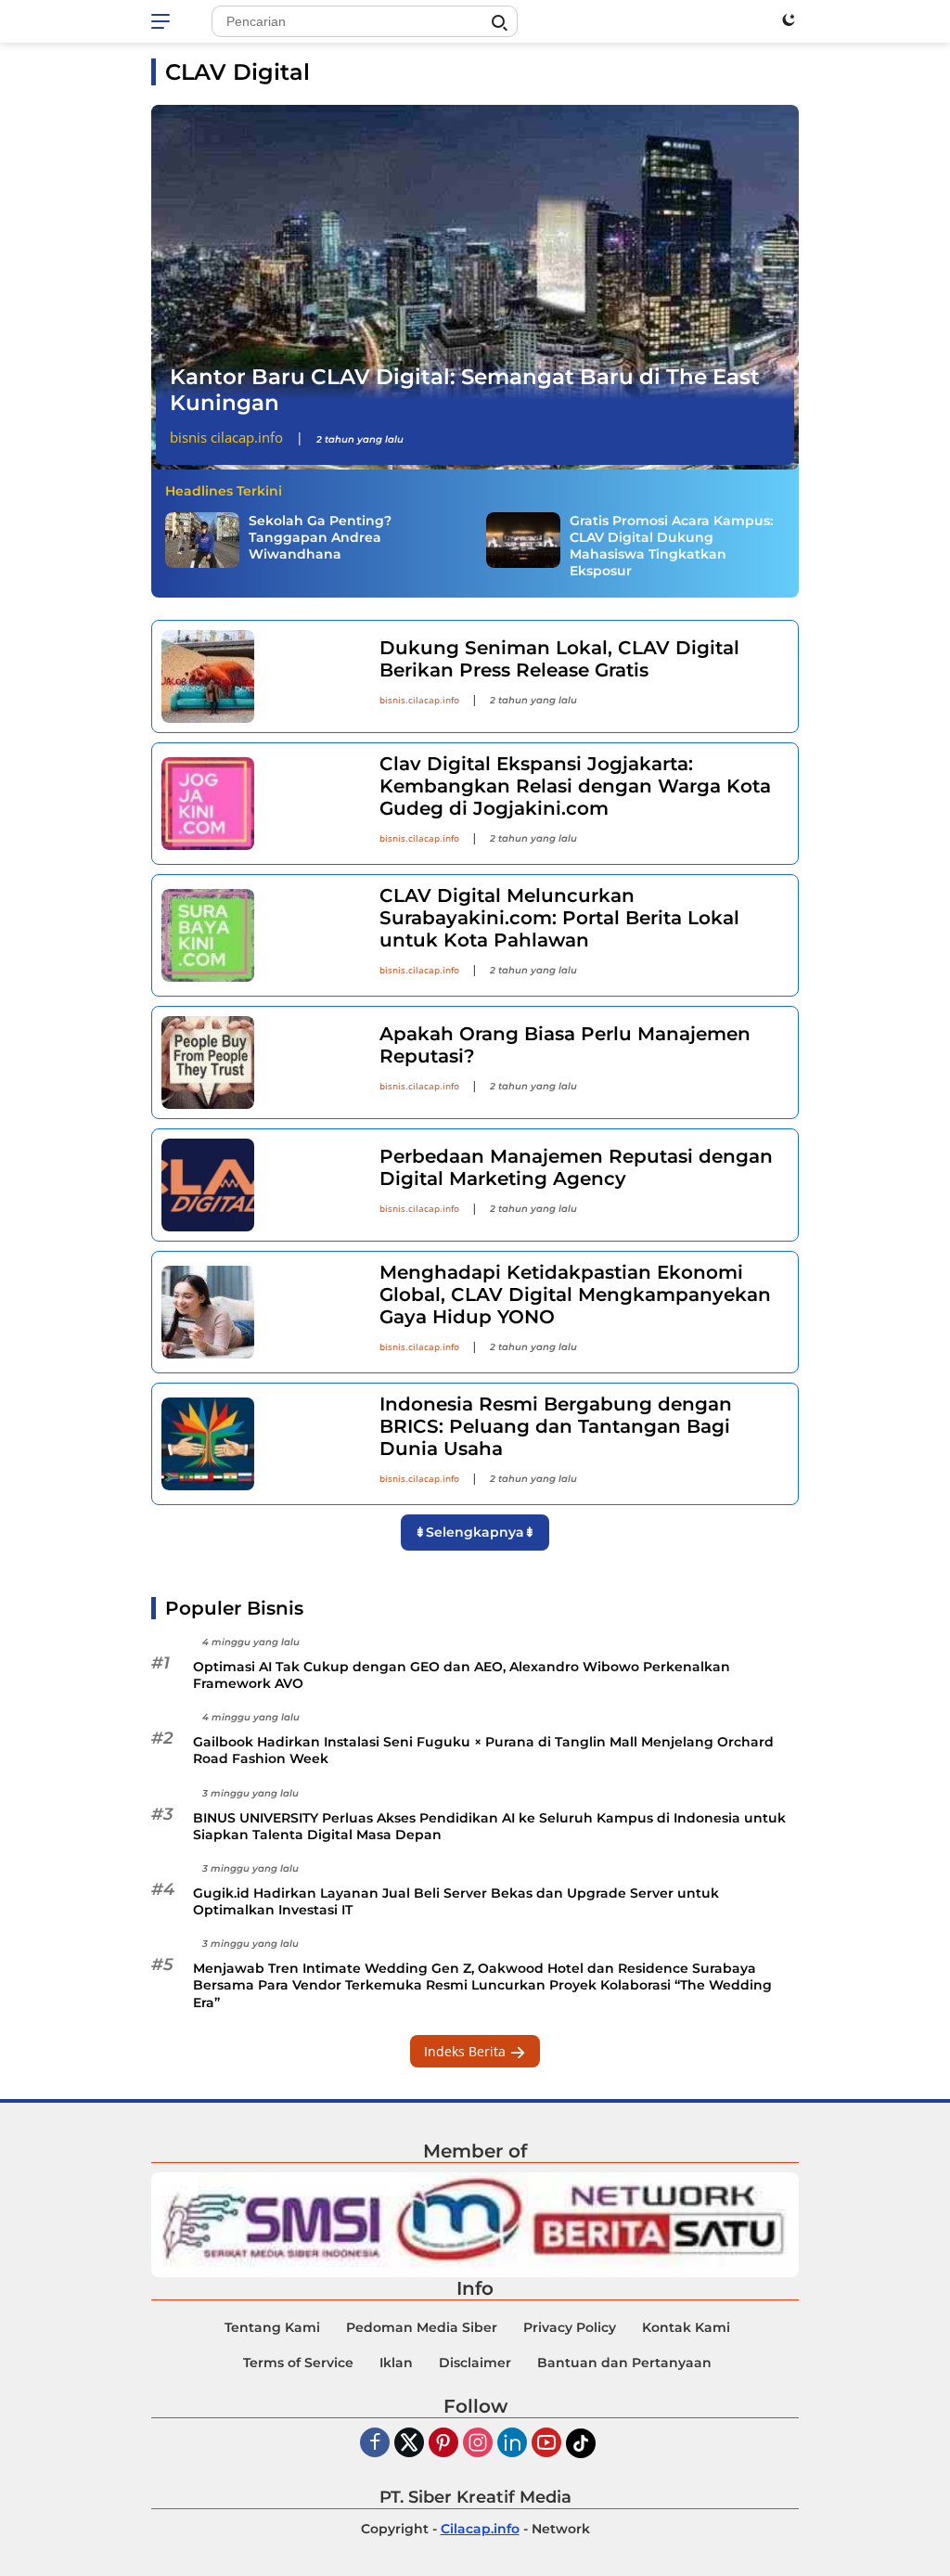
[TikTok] (581, 2443)
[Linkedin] (512, 2444)
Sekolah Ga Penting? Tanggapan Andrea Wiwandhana (320, 537)
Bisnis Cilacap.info (226, 437)
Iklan (396, 2363)
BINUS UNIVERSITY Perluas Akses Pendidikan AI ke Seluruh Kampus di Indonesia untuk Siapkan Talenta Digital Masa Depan (489, 1826)
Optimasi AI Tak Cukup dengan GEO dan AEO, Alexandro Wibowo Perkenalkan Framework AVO (462, 1675)
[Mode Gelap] (789, 19)
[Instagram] (478, 2444)
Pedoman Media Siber (422, 2327)
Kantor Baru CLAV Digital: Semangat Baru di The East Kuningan (465, 390)
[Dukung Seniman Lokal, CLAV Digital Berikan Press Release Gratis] (259, 676)
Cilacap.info (480, 2529)
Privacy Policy (570, 2327)
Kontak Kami (686, 2327)
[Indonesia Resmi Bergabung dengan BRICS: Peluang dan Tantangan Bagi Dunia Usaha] (259, 1444)
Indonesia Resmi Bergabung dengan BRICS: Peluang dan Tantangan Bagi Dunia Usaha (556, 1426)
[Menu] (164, 21)
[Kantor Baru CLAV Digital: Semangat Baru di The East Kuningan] (475, 287)
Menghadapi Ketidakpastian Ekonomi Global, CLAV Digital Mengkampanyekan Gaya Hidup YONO (575, 1294)
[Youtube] (546, 2444)
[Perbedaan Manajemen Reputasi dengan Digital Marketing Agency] (259, 1185)
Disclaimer (475, 2363)
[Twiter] (409, 2444)
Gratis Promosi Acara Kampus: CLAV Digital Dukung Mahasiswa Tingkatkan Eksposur (671, 546)
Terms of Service (298, 2363)
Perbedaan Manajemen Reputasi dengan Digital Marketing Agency (576, 1167)
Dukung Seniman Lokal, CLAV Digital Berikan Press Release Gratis (559, 659)
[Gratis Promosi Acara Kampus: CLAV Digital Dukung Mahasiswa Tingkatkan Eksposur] (523, 540)
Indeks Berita (467, 2051)
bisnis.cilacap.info (419, 700)
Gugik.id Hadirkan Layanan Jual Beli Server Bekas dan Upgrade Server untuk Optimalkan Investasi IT (456, 1901)
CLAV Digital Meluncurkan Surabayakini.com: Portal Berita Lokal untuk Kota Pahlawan (559, 918)
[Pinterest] (443, 2444)
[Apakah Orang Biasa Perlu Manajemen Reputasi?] (259, 1063)
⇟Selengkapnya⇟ (475, 1532)
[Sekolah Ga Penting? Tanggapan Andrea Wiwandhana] (202, 540)
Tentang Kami (272, 2327)
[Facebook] (375, 2444)
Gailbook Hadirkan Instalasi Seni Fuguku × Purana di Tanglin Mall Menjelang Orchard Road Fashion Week (483, 1750)
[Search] (499, 23)
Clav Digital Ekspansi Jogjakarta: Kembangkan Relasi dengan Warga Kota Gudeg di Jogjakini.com (575, 786)
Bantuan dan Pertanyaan (624, 2363)
